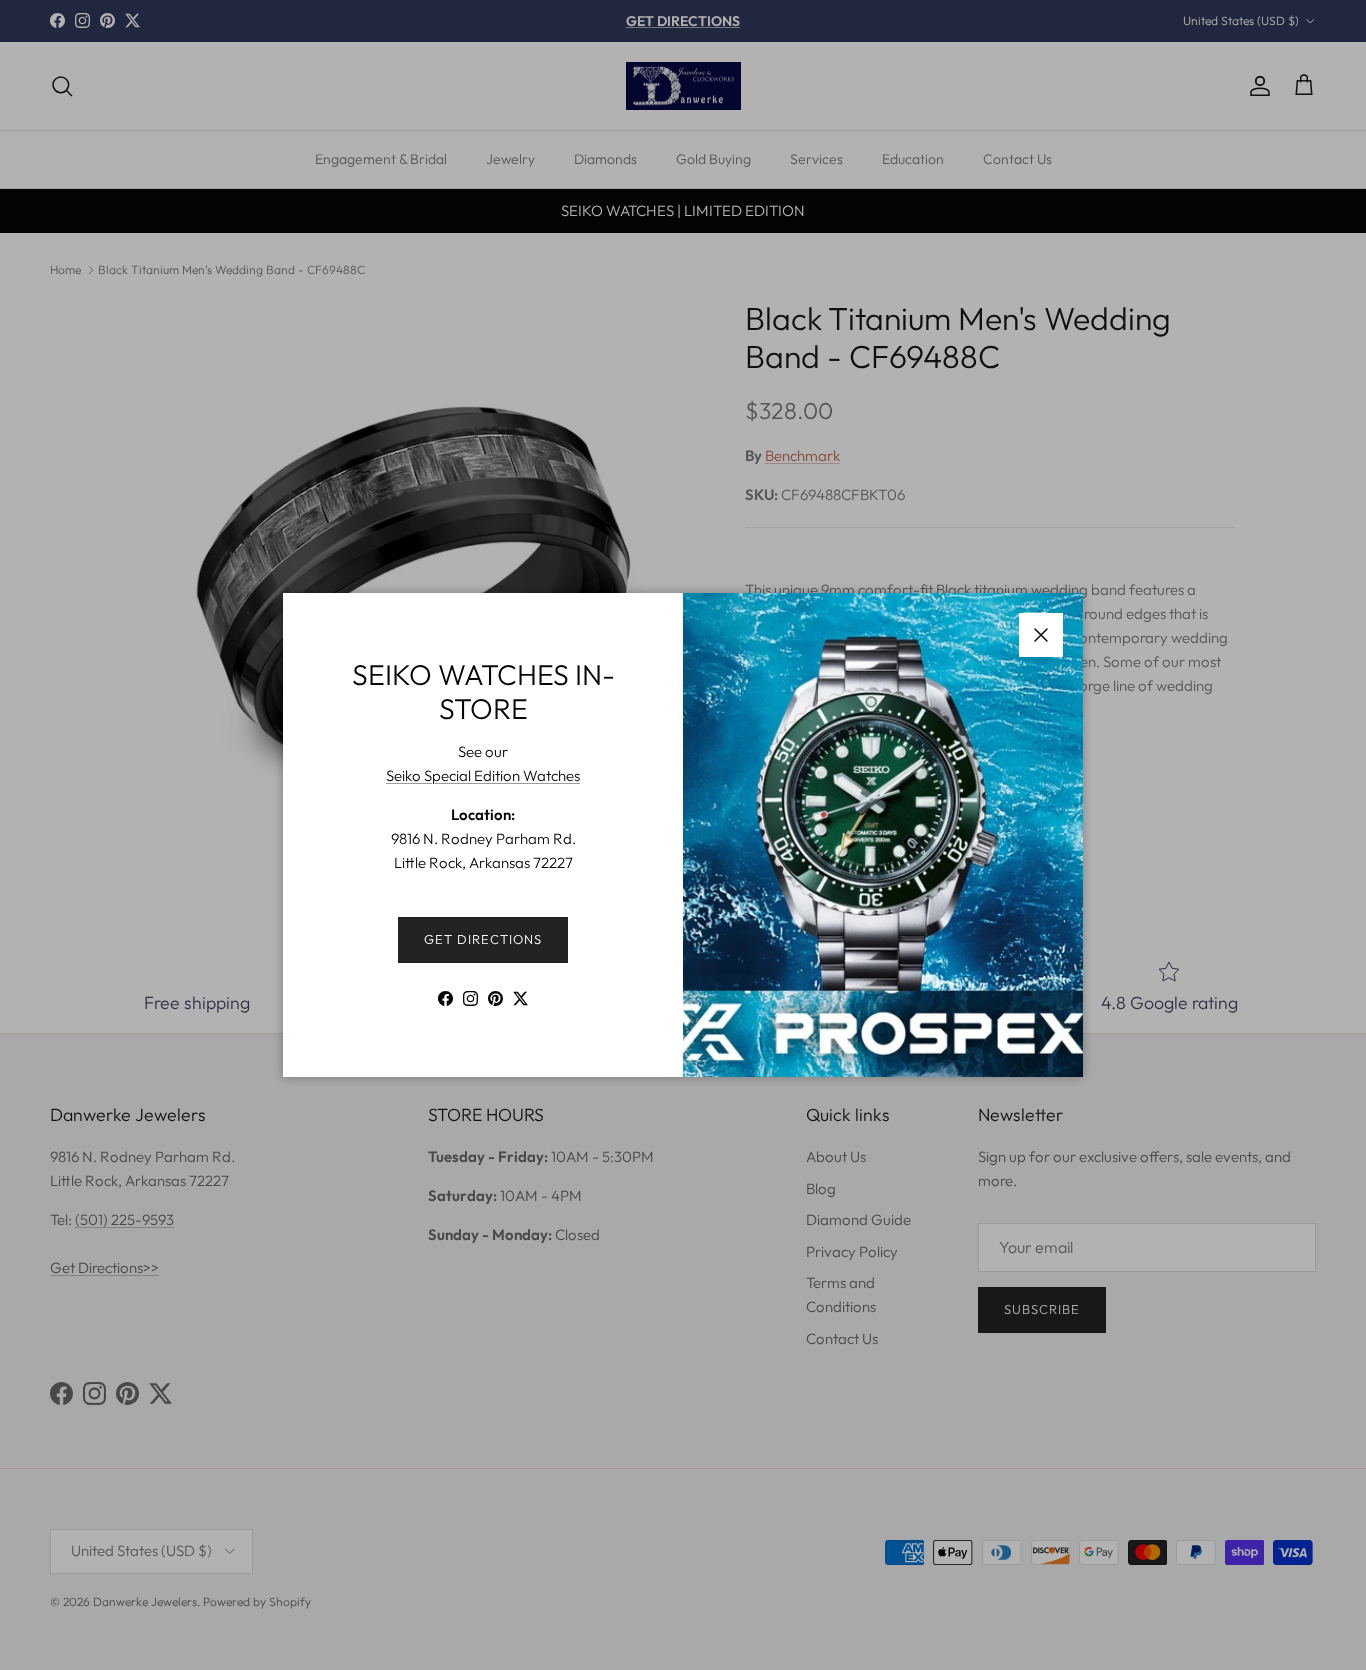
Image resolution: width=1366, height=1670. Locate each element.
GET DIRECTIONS (483, 939)
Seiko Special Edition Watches (483, 775)
